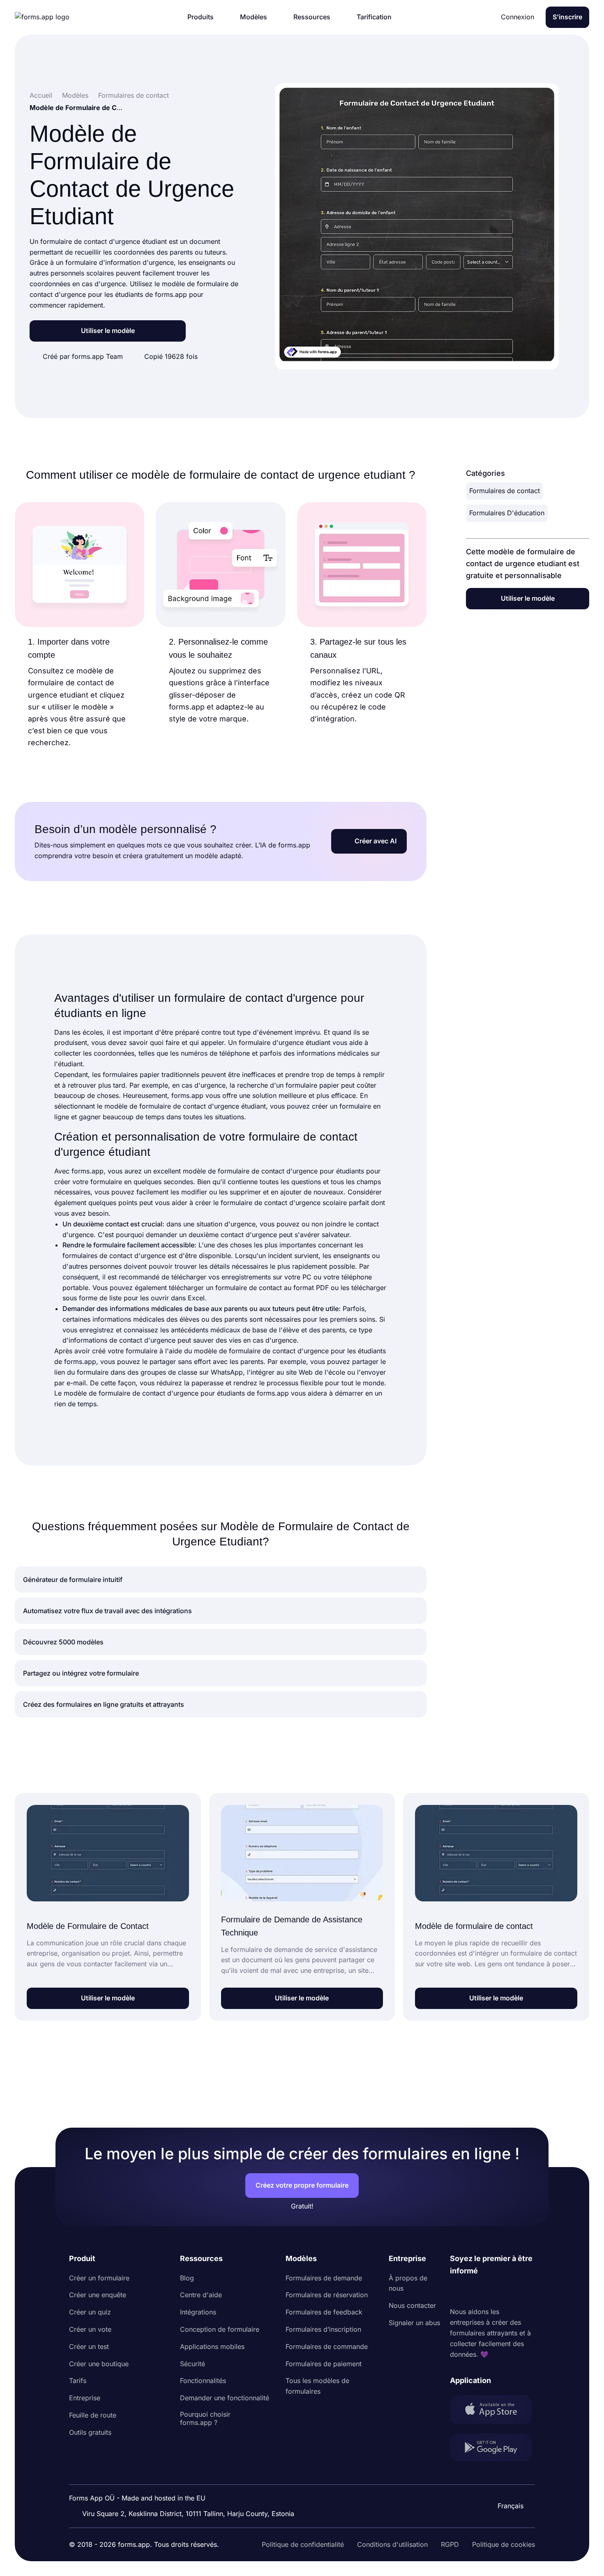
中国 (507, 2484)
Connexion (518, 17)
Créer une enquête (98, 2295)
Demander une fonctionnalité (225, 2398)
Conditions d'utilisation (392, 2544)
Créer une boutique (99, 2364)
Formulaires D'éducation (507, 513)
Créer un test (89, 2346)
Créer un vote (90, 2329)
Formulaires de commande (327, 2346)
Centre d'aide (201, 2295)
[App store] (492, 2411)
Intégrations (198, 2312)
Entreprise (85, 2398)
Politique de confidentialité (303, 2544)
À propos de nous (408, 2283)
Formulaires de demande (324, 2278)
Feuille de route (93, 2415)
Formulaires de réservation (327, 2295)
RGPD (450, 2544)
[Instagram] (475, 2292)
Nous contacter (412, 2305)
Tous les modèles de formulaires (317, 2386)
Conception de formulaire (220, 2329)
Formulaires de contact (505, 491)
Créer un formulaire (99, 2278)
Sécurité (192, 2364)
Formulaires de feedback (324, 2312)
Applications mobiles (212, 2346)
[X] (493, 2292)
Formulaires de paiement (324, 2364)
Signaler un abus (414, 2323)
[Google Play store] (492, 2449)
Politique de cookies (504, 2544)
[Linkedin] (456, 2292)
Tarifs (78, 2381)
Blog (187, 2278)
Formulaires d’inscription (323, 2329)
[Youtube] (511, 2292)
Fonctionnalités (203, 2381)
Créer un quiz (90, 2312)
